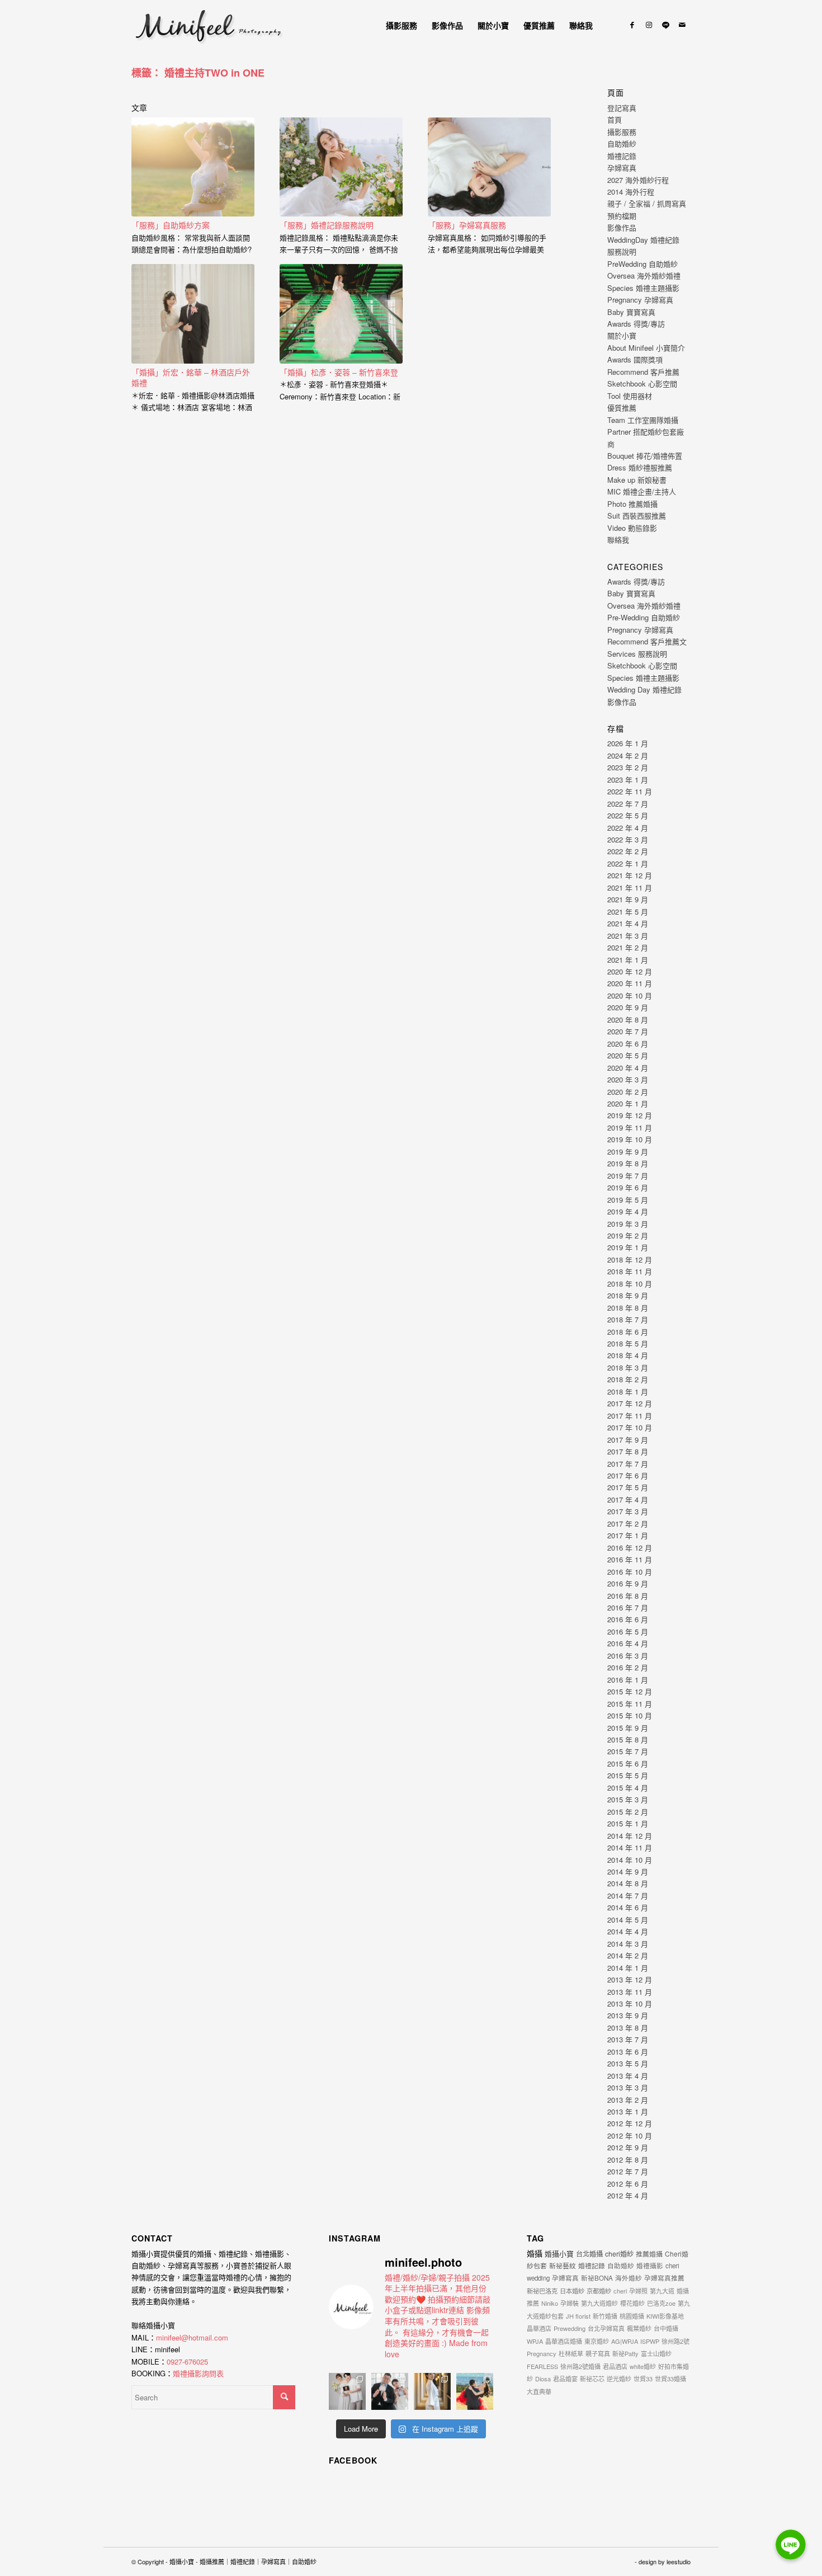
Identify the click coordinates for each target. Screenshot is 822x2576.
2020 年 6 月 (628, 1044)
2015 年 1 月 (628, 1823)
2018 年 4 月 (628, 1355)
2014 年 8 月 (628, 1883)
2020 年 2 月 (628, 1092)
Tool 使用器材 (630, 396)
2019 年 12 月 (630, 1115)
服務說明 (622, 251)
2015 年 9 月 (628, 1728)
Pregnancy (542, 2353)
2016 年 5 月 (628, 1631)
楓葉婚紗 (639, 2328)
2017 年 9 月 (628, 1440)
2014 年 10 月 (630, 1860)
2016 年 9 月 (628, 1583)
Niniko (550, 2303)
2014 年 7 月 (628, 1895)
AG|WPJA (625, 2341)
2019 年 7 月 (628, 1176)
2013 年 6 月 (628, 2052)
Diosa (543, 2379)
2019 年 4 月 (628, 1211)
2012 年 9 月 (628, 2147)
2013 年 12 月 (630, 1979)
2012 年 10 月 (630, 2135)
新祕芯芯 (592, 2379)
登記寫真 (622, 108)
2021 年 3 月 (628, 936)
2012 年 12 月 (630, 2123)
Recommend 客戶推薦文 (647, 641)
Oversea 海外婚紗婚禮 (644, 276)
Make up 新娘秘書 (637, 480)
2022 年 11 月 (630, 791)
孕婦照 (638, 2291)
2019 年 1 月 (628, 1247)
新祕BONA (597, 2278)
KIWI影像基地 (665, 2316)
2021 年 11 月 (630, 887)
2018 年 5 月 (628, 1343)
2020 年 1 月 (628, 1103)
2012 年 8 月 (628, 2160)
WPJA (535, 2341)
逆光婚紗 (619, 2379)
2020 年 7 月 (628, 1031)
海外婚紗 (629, 2278)
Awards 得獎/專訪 (636, 324)
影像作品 (622, 227)
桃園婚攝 (632, 2316)
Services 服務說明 (637, 654)
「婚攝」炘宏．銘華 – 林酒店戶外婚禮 (191, 378)
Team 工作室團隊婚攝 (643, 420)
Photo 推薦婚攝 (632, 504)
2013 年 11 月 (630, 1992)
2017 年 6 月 (628, 1475)
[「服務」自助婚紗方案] (193, 167)
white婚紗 (643, 2366)
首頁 (615, 119)
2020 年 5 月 (628, 1055)
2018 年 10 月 (630, 1284)
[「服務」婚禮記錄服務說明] (341, 167)
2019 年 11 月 (630, 1127)
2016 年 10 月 (630, 1572)
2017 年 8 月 (628, 1451)
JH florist (578, 2316)
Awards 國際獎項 (635, 359)
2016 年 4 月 (628, 1643)
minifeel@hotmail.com (192, 2337)
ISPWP (650, 2341)
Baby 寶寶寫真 (631, 312)
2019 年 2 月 (628, 1235)
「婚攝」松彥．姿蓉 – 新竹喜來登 (339, 372)
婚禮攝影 (650, 2266)
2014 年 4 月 (628, 1931)
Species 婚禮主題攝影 (643, 288)
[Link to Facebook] (632, 25)
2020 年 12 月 (630, 971)
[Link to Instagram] (649, 25)
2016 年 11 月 (630, 1559)
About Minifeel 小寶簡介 (646, 348)
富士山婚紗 (656, 2353)
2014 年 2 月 (628, 1955)
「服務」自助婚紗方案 (171, 225)
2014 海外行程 (631, 192)
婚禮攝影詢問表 (198, 2373)
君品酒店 (615, 2366)
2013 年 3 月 (628, 2087)
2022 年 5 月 (628, 815)
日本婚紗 (572, 2291)
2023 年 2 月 (628, 767)
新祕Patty (625, 2353)
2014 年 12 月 (630, 1836)
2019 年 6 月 (628, 1187)
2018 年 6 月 (628, 1332)
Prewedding (570, 2328)
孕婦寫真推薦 (664, 2278)
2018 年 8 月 (628, 1308)
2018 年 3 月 (628, 1367)
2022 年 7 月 (628, 804)
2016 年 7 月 (628, 1607)
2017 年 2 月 (628, 1524)
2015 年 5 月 (628, 1775)
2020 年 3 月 (628, 1079)
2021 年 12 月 (630, 875)
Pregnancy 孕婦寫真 (640, 300)
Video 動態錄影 (632, 528)
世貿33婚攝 (670, 2379)
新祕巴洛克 (542, 2291)
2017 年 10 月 (630, 1427)
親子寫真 (598, 2353)
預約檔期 (622, 216)
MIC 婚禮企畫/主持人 (642, 491)
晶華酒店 (539, 2328)
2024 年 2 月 (628, 755)
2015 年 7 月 (628, 1751)
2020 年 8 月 (628, 1019)
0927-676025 (187, 2361)
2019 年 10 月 (630, 1139)
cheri (620, 2291)
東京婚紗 (597, 2341)
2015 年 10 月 (630, 1715)
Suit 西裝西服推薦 (637, 515)
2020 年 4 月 (628, 1068)
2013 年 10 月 (630, 2003)
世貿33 (643, 2379)
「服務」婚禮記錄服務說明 (327, 225)
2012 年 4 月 (628, 2195)
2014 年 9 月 (628, 1871)
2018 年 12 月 (630, 1259)
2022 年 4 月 (628, 828)
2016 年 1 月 (628, 1680)
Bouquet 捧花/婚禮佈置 (645, 456)
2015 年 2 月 (628, 1812)
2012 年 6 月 (628, 2184)
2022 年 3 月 (628, 839)
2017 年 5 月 (628, 1487)
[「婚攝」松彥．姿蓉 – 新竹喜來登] (341, 314)
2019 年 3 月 (628, 1224)
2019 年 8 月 (628, 1163)
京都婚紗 (599, 2291)
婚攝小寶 (559, 2254)
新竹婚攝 (605, 2316)
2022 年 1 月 (628, 863)
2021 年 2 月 (628, 947)
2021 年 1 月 (628, 960)
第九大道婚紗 (599, 2303)
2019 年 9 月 (628, 1152)
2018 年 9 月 (628, 1295)
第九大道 (662, 2291)
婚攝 (535, 2253)
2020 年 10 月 (630, 995)
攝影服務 (622, 132)
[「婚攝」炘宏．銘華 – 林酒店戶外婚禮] (193, 314)
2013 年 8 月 (628, 2028)
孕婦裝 (570, 2303)
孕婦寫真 (622, 168)
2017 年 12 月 (630, 1403)
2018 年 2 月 (628, 1379)
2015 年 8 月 (628, 1739)
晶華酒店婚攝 (564, 2341)
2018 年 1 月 (628, 1391)
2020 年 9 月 (628, 1007)
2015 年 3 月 (628, 1799)
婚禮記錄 (622, 156)
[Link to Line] (665, 25)
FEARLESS (542, 2366)
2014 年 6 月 (628, 1907)
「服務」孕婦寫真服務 (467, 225)
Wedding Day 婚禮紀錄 (644, 689)
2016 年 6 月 (628, 1619)
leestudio (679, 2561)
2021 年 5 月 (628, 912)
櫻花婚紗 (632, 2303)
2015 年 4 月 (628, 1788)
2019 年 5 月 (628, 1200)
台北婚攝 (589, 2254)
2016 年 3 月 (628, 1656)
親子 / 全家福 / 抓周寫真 (647, 203)
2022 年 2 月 (628, 851)
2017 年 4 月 (628, 1499)
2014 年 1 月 (628, 1968)
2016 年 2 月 (628, 1667)
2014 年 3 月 (628, 1944)
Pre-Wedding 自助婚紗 (644, 617)
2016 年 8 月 (628, 1596)
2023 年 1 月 (628, 780)
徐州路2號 (675, 2341)
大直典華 (539, 2391)
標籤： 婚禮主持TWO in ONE (198, 73)
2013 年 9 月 (628, 2015)
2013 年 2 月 (628, 2100)
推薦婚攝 (649, 2254)
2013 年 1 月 (628, 2111)
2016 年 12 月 (630, 1548)
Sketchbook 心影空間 (642, 383)
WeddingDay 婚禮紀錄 (643, 240)
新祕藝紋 (563, 2265)
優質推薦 (622, 408)
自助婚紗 (622, 143)
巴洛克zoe (661, 2303)
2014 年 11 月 (630, 1847)
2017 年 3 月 (628, 1511)
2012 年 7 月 (628, 2171)
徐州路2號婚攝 (580, 2366)
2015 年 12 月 (630, 1691)
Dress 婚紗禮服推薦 (640, 467)
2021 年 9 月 (628, 899)
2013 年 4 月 (628, 2076)
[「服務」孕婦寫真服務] (489, 167)
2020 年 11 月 (630, 983)
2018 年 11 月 (630, 1271)
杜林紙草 (571, 2353)
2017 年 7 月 (628, 1464)
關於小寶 (622, 335)
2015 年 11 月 (630, 1704)
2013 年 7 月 (628, 2039)
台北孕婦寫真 (606, 2328)
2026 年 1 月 (628, 743)
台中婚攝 (666, 2328)
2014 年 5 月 (628, 1920)
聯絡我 (618, 540)
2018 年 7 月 (628, 1319)
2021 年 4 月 (628, 923)
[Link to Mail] (682, 25)
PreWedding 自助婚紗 (643, 264)
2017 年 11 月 (630, 1416)
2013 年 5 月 (628, 2063)
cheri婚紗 (619, 2254)
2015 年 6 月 (628, 1763)
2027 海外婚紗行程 (638, 180)
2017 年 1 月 (628, 1535)
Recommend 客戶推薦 (643, 372)
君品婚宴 (565, 2379)
